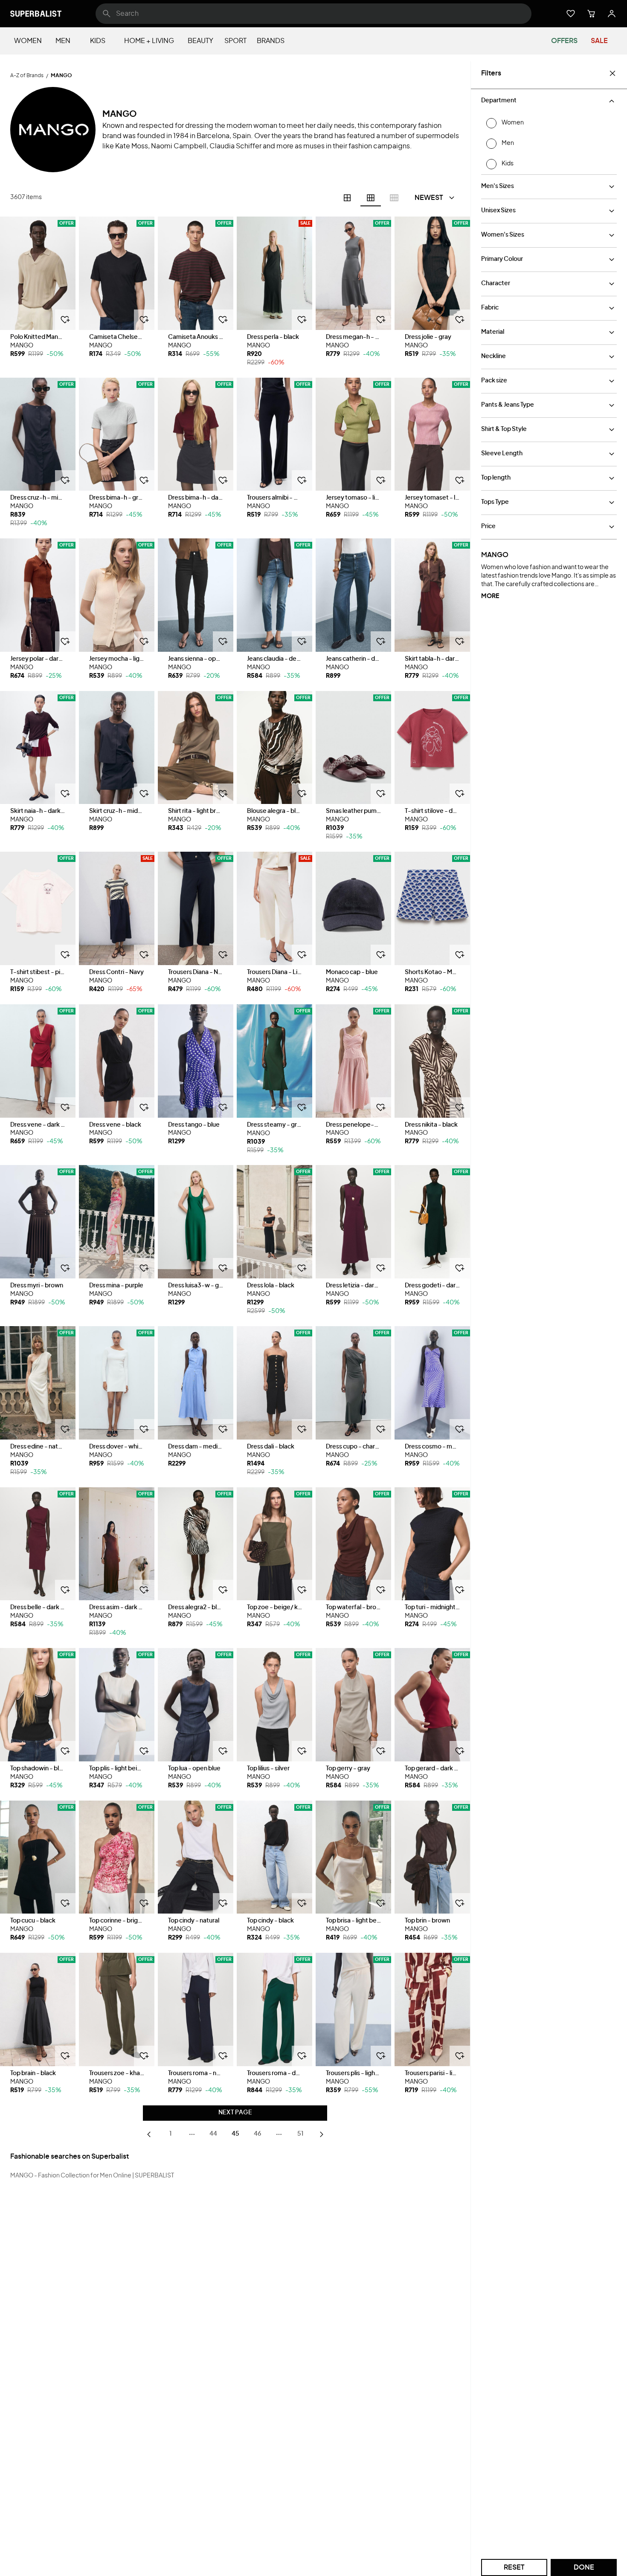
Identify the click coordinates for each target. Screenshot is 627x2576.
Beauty (200, 41)
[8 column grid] (394, 198)
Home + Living (149, 41)
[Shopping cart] (591, 14)
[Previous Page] (149, 2134)
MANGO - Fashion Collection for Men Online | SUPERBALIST (92, 2176)
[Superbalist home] (36, 14)
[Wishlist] (571, 14)
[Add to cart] (65, 320)
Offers (564, 41)
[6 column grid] (371, 198)
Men (63, 41)
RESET (514, 2567)
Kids (98, 41)
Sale (599, 41)
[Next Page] (322, 2134)
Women (28, 41)
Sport (235, 41)
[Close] (612, 73)
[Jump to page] (192, 2134)
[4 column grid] (347, 198)
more (490, 596)
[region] (38, 273)
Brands (271, 41)
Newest (429, 198)
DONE (584, 2567)
